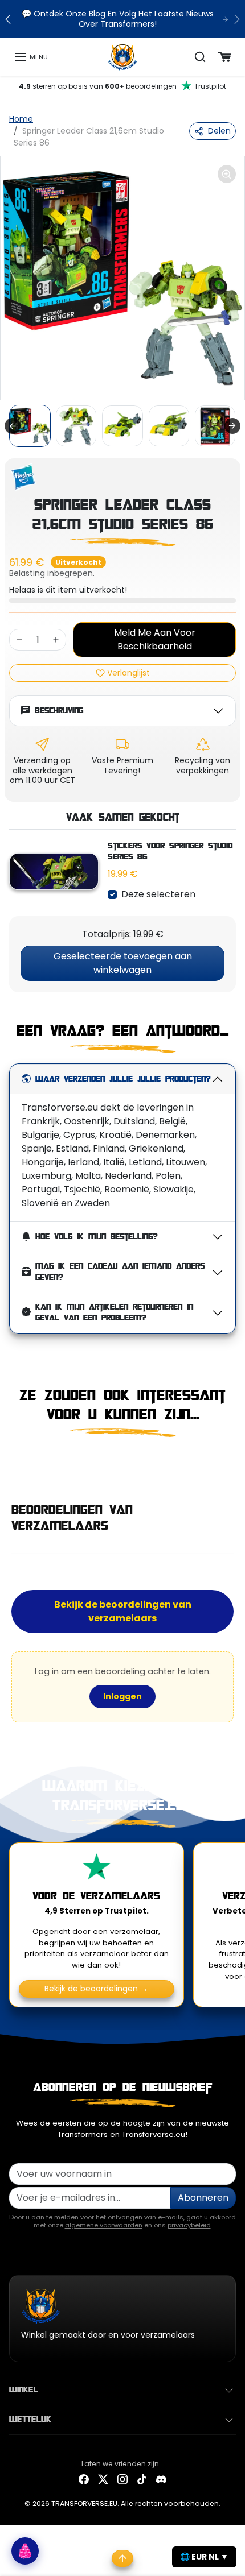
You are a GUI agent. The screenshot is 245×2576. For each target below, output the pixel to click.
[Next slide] (232, 426)
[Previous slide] (14, 1461)
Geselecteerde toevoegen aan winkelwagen (123, 963)
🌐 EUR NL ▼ (204, 2557)
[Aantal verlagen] (19, 640)
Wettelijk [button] (30, 2420)
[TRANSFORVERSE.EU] (123, 56)
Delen (219, 131)
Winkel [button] (24, 2390)
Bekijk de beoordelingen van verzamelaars (123, 1611)
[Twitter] (103, 2479)
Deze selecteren (158, 894)
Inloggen (122, 1696)
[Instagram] (122, 2479)
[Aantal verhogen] (56, 640)
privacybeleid (189, 2225)
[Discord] (161, 2479)
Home (21, 119)
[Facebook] (84, 2479)
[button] (31, 57)
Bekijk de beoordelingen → (96, 1989)
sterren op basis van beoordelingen (122, 86)
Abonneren (203, 2198)
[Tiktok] (142, 2479)
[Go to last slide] (13, 426)
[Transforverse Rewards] (25, 2551)
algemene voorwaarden (104, 2225)
